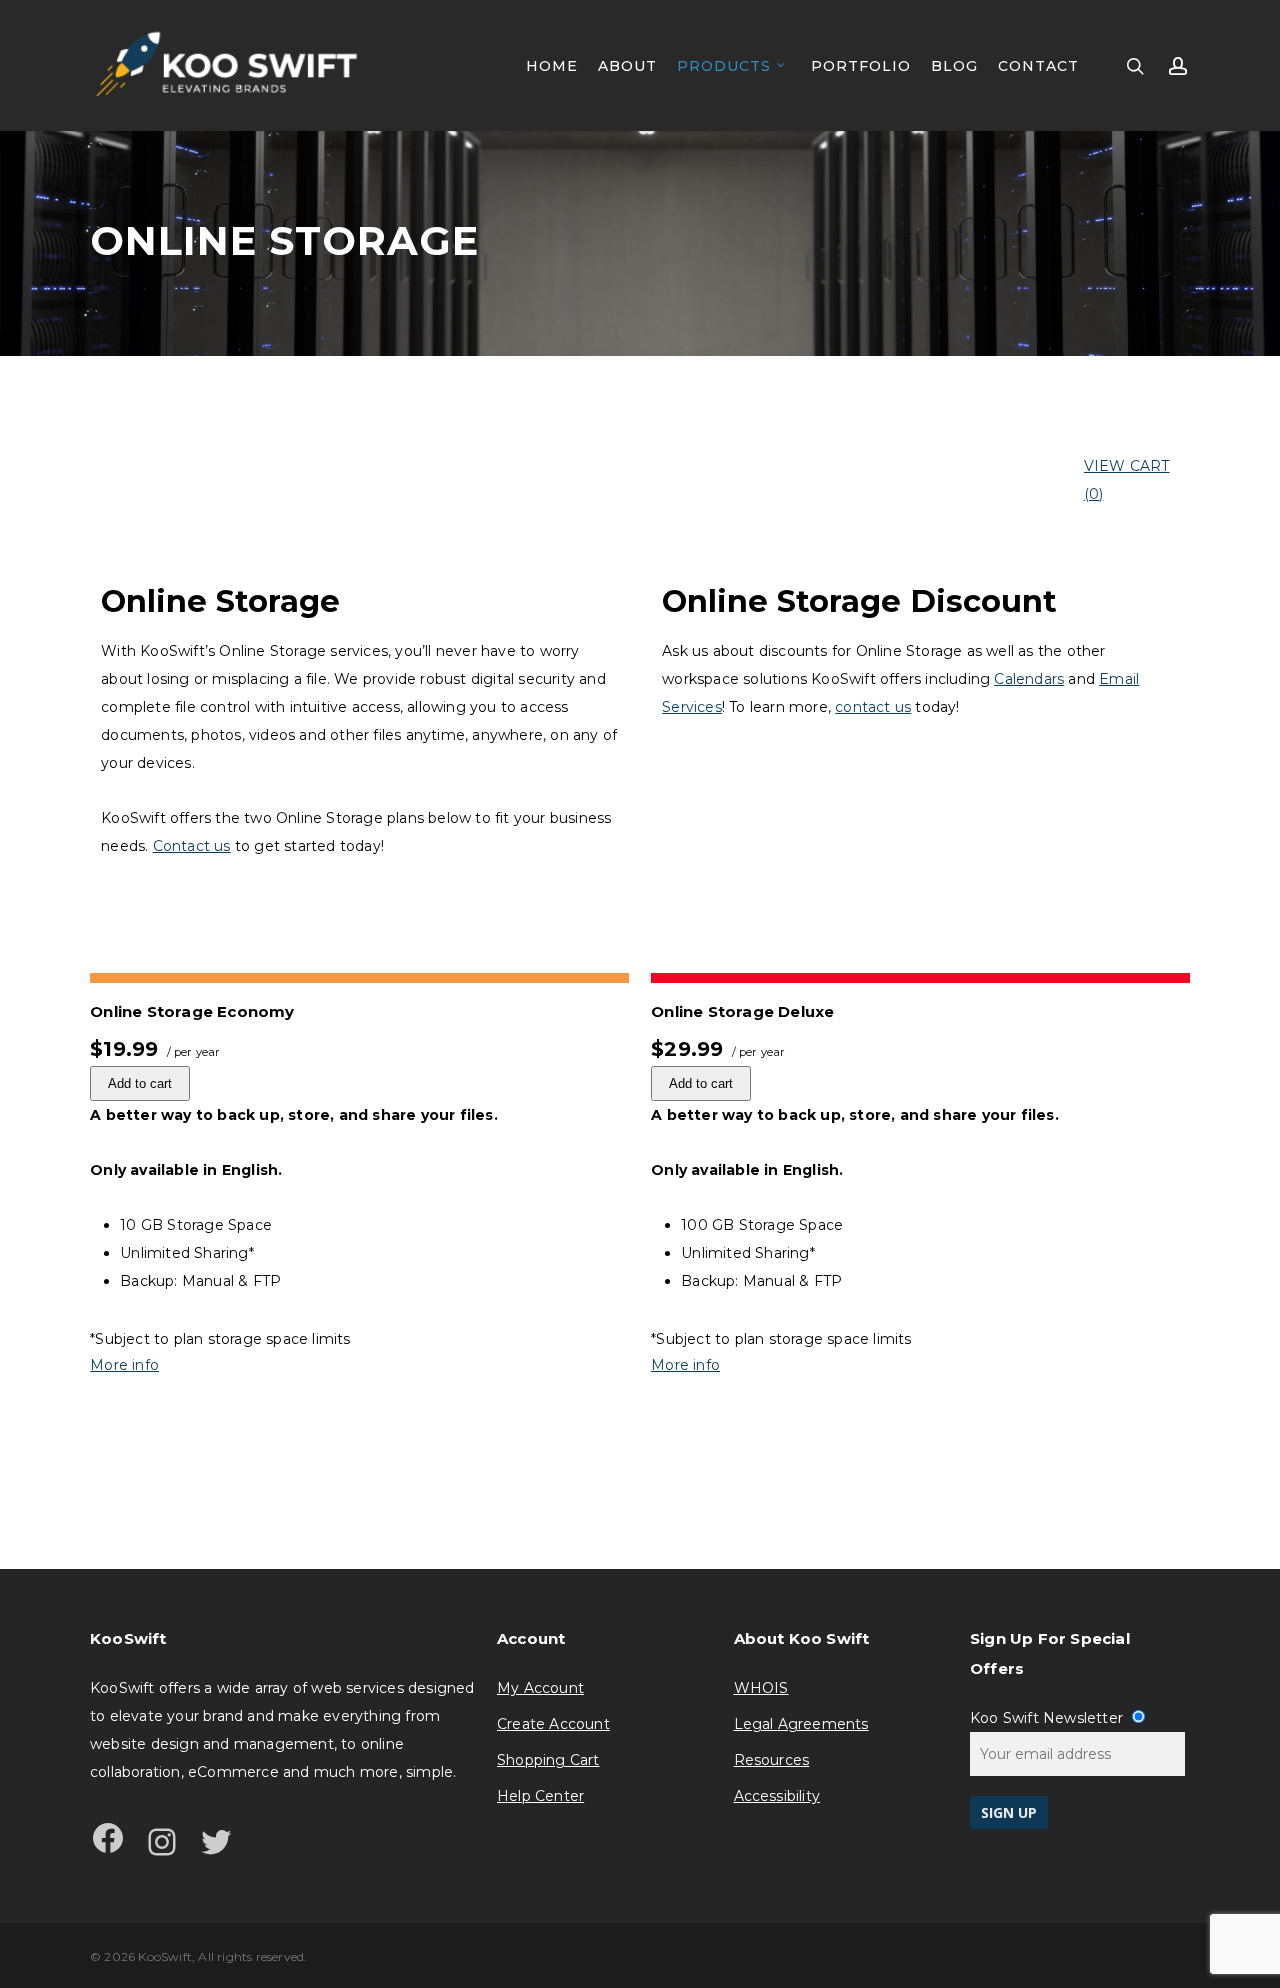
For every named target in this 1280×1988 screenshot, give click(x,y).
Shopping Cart (548, 1760)
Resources (772, 1760)
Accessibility (777, 1796)
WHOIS (761, 1688)
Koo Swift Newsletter (1048, 1718)
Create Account (553, 1724)
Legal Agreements (801, 1724)
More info (124, 1365)
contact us (873, 707)
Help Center (540, 1796)
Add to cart (140, 1083)
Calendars (1029, 679)
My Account (540, 1688)
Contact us (192, 846)
